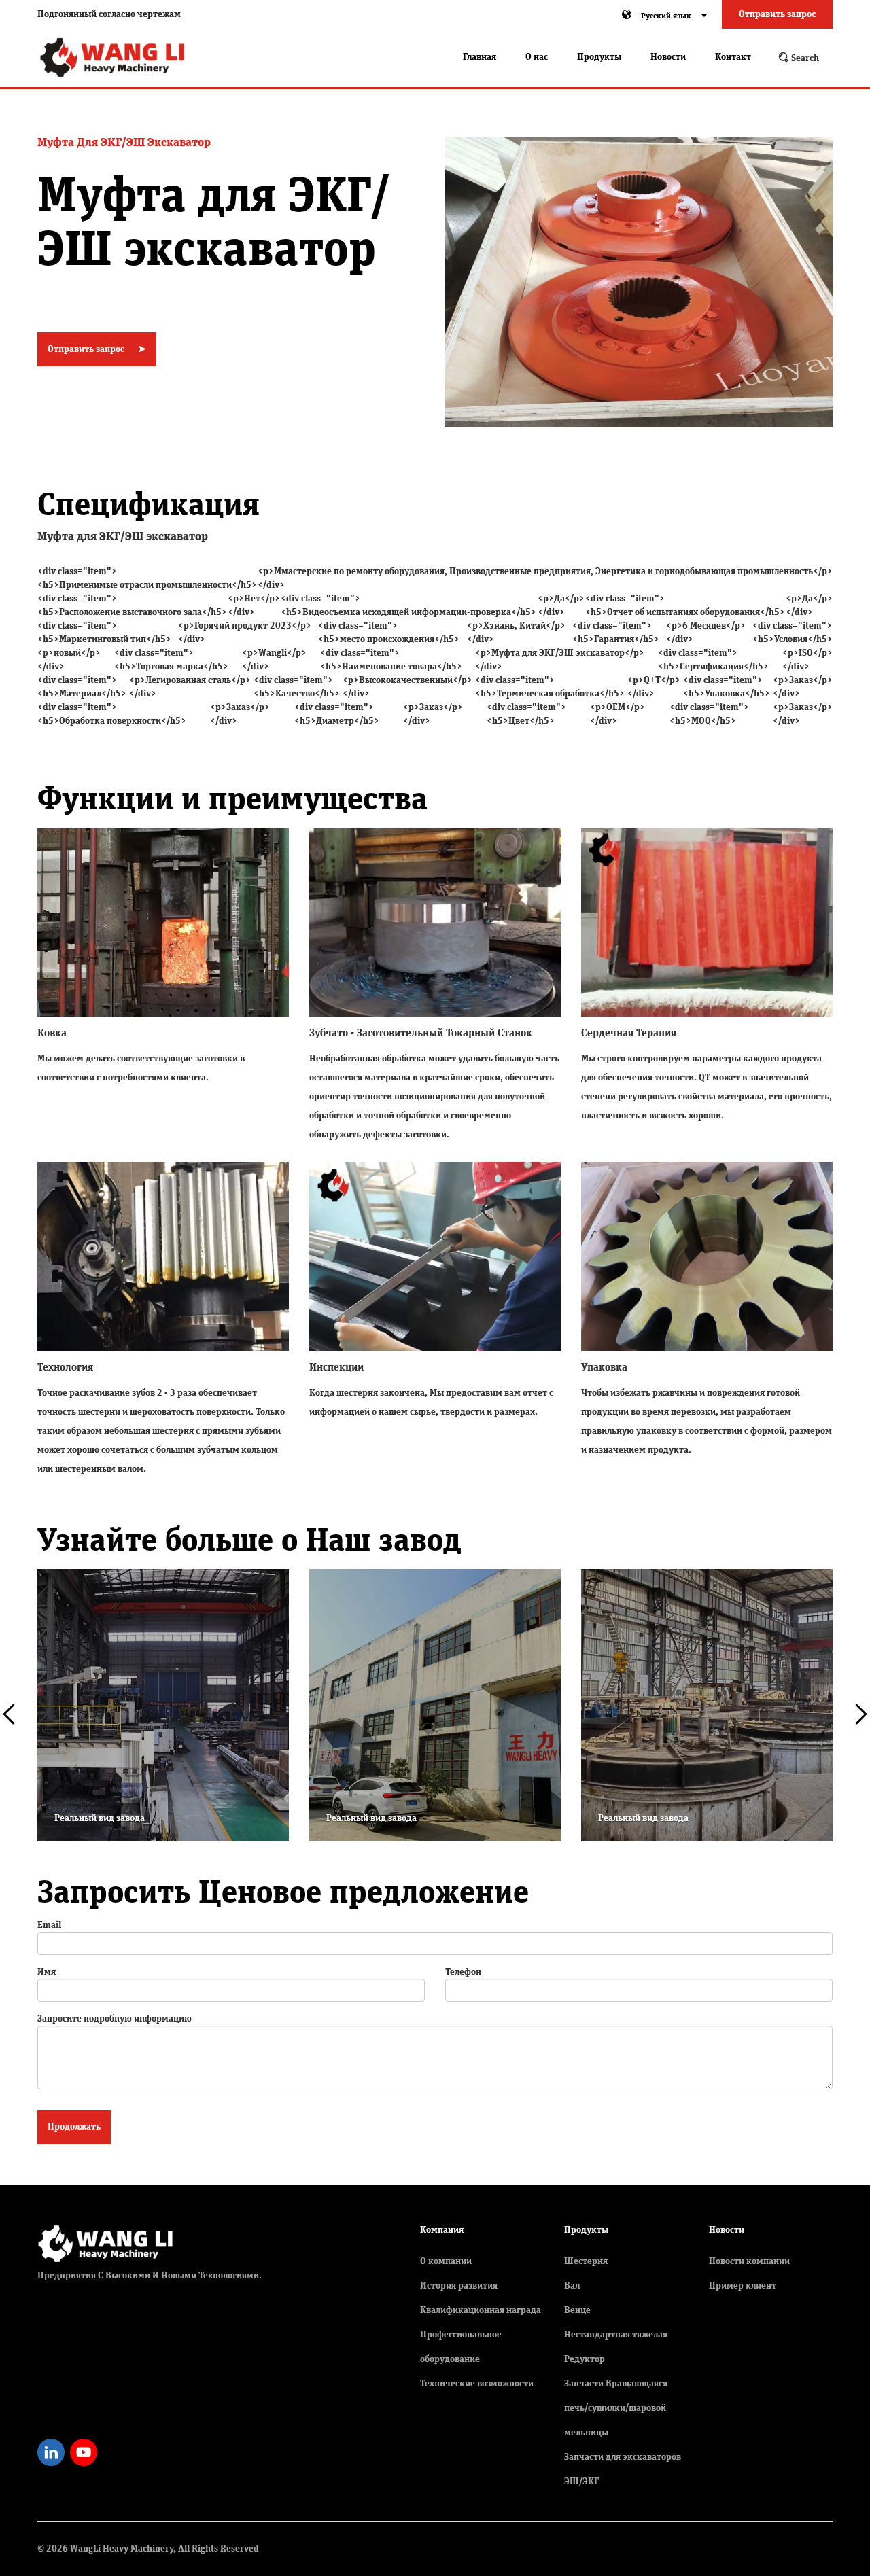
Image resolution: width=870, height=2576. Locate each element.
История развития (459, 2286)
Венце (577, 2310)
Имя (47, 1972)
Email (49, 1925)
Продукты (599, 57)
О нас (537, 57)
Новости (668, 57)
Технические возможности (477, 2384)
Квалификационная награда (481, 2310)
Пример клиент (743, 2286)
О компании (446, 2261)
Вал (572, 2286)
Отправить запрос (777, 14)
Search (804, 58)
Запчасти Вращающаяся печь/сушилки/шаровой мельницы (616, 2408)
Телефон (463, 1972)
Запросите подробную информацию (115, 2019)
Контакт (733, 57)
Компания (442, 2230)
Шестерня (586, 2261)
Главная (480, 57)
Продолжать (74, 2127)
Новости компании (749, 2261)
